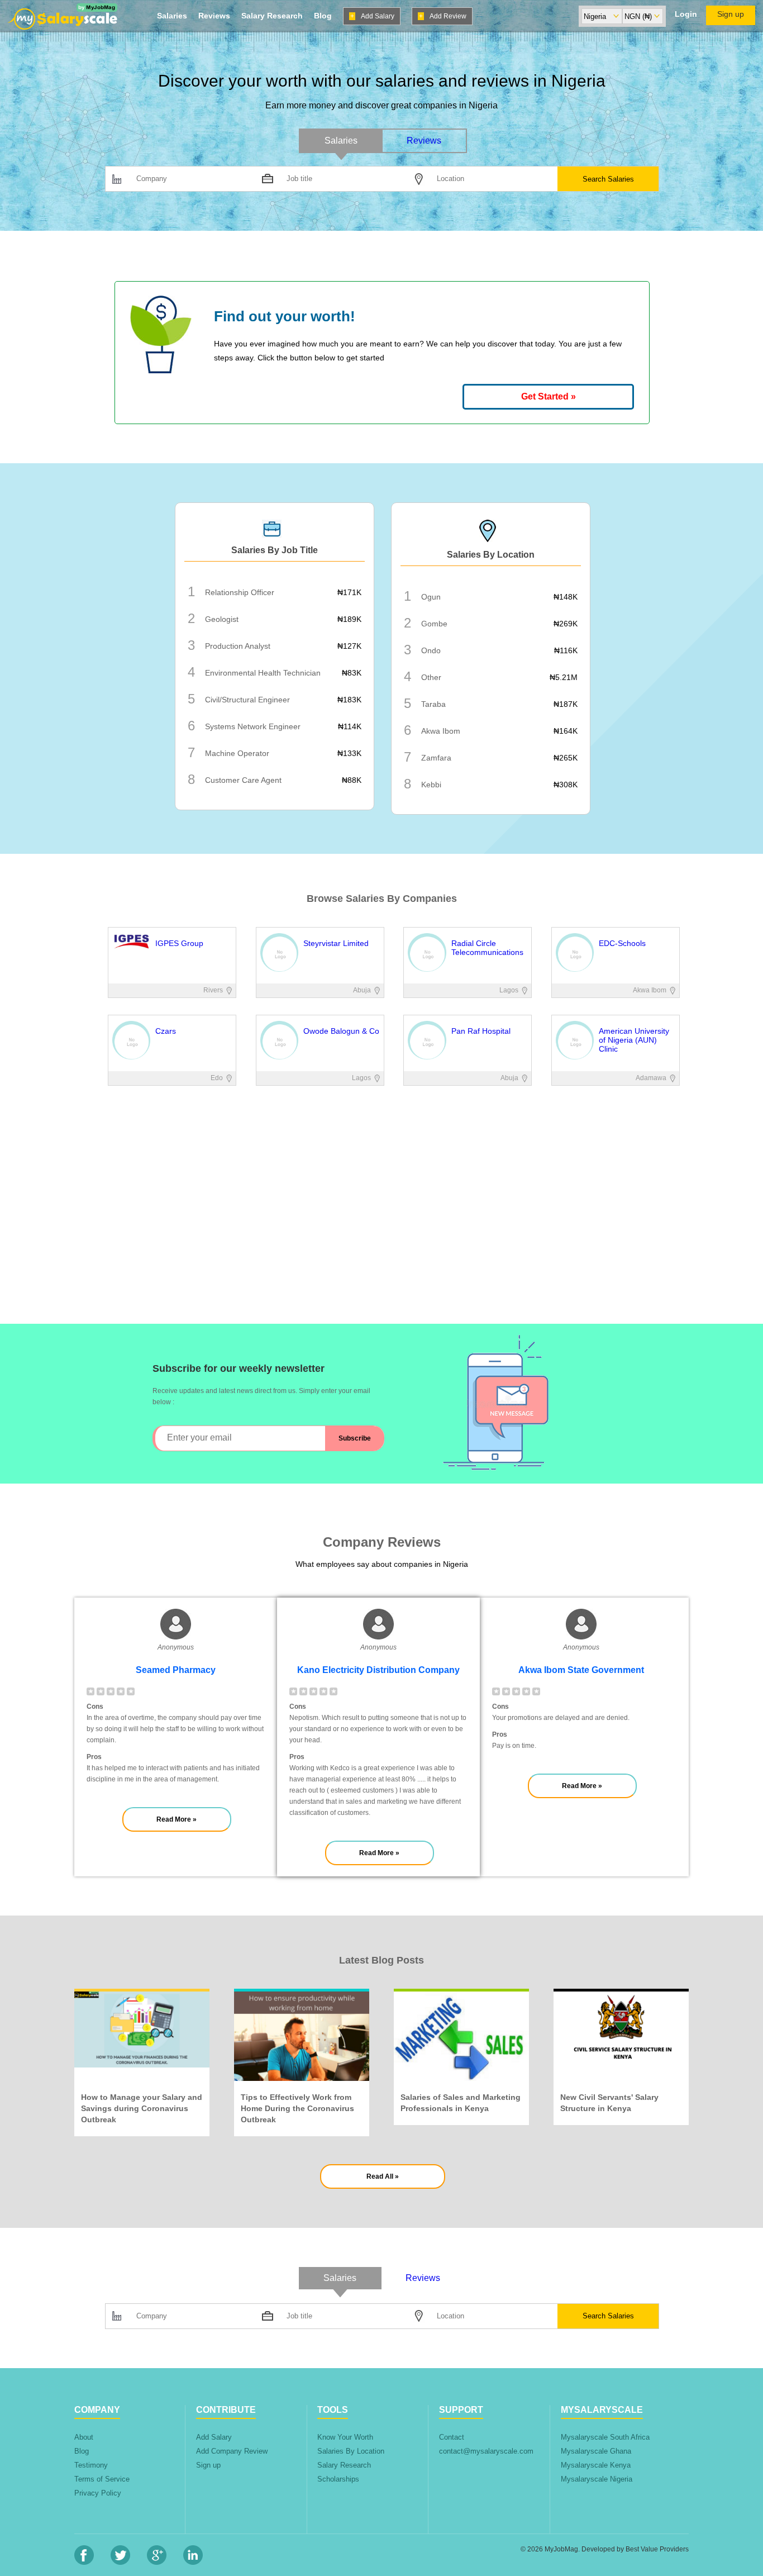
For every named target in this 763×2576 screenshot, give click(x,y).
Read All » (383, 2176)
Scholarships (338, 2479)
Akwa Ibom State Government (581, 1670)
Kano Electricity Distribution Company (378, 1670)
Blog (323, 16)
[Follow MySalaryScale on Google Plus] (157, 2562)
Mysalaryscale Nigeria (597, 2479)
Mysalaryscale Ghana (596, 2451)
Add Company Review (232, 2451)
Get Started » (549, 396)
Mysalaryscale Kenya (596, 2465)
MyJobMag (561, 2549)
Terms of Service (102, 2479)
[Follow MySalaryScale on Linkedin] (193, 2562)
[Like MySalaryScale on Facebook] (84, 2562)
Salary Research (272, 16)
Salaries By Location (351, 2451)
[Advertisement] (381, 1246)
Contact (452, 2437)
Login (686, 14)
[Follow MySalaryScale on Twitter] (120, 2562)
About (84, 2437)
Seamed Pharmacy (176, 1670)
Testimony (91, 2465)
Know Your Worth (345, 2437)
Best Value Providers (657, 2549)
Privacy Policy (98, 2493)
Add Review (443, 16)
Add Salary (372, 16)
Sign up (731, 14)
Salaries (172, 16)
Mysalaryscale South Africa (605, 2437)
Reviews (214, 16)
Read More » (177, 1819)
